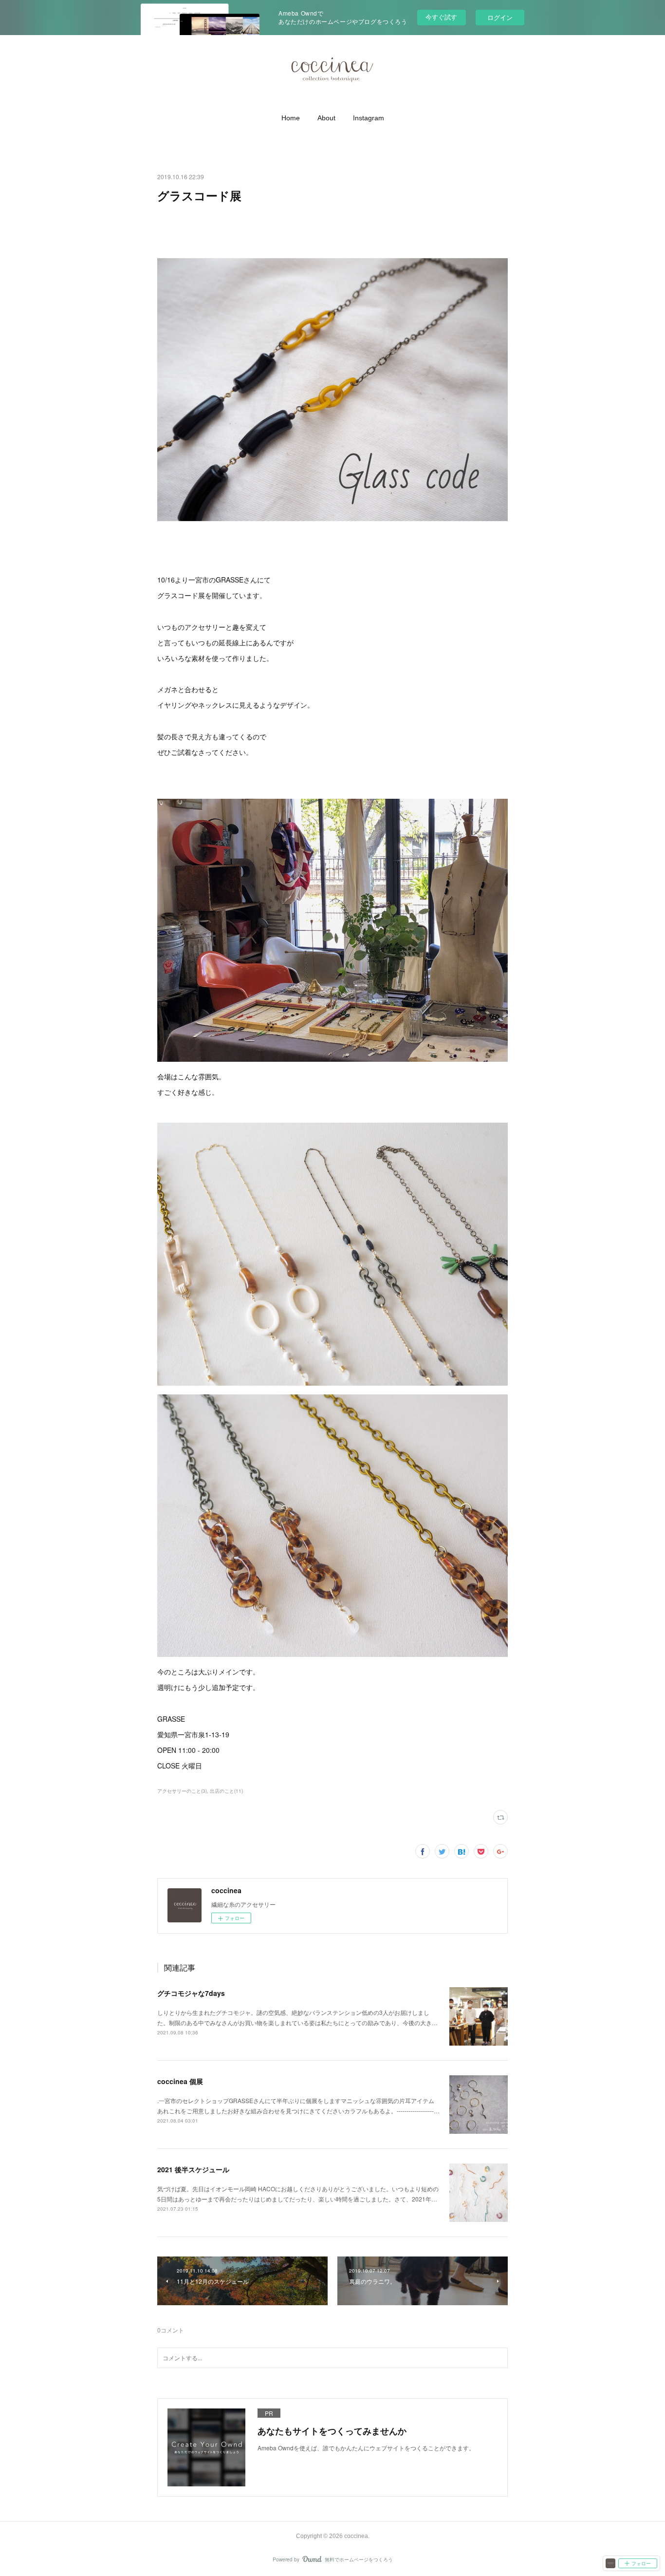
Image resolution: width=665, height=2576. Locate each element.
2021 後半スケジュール (193, 2169)
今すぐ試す (441, 17)
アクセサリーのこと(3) (182, 1791)
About (326, 118)
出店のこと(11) (226, 1791)
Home (291, 118)
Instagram (369, 118)
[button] (291, 118)
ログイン (500, 17)
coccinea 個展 (180, 2081)
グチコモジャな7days (191, 1993)
